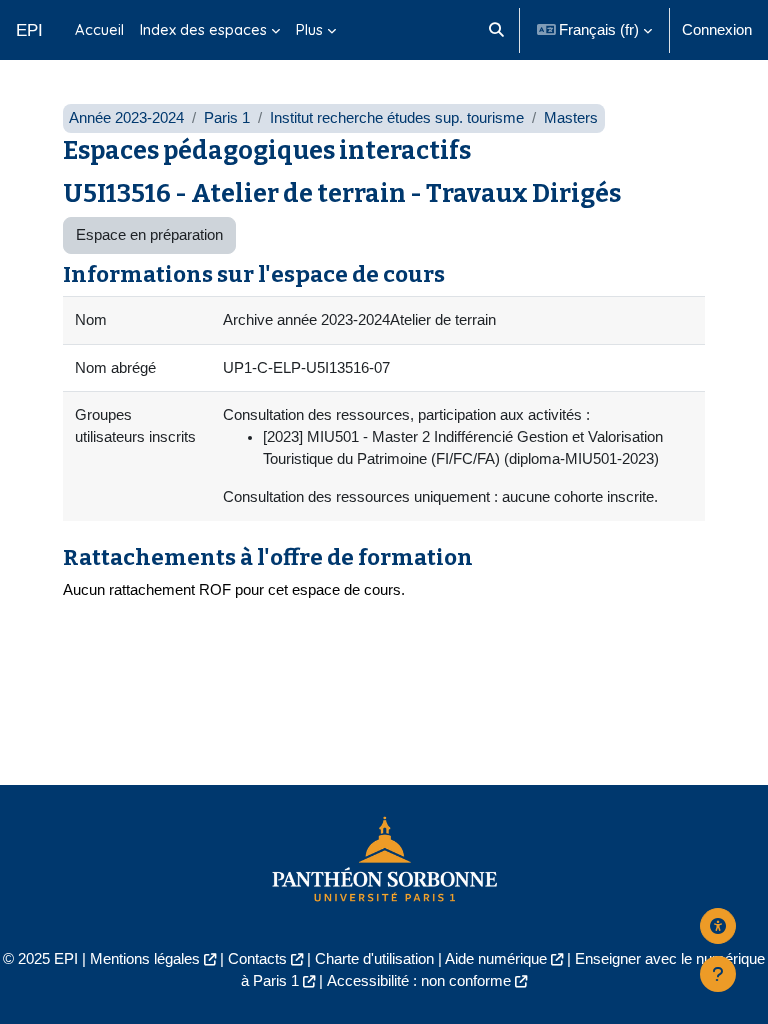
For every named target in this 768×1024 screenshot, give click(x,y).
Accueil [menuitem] (99, 29)
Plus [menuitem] (309, 29)
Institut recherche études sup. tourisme (397, 118)
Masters (571, 118)
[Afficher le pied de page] (718, 974)
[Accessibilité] (718, 926)
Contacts (257, 959)
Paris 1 (227, 118)
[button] (496, 30)
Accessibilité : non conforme (419, 981)
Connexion (717, 30)
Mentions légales (145, 959)
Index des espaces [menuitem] (203, 29)
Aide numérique (496, 959)
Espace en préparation (149, 235)
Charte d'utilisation (374, 959)
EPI (29, 30)
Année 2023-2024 (126, 118)
